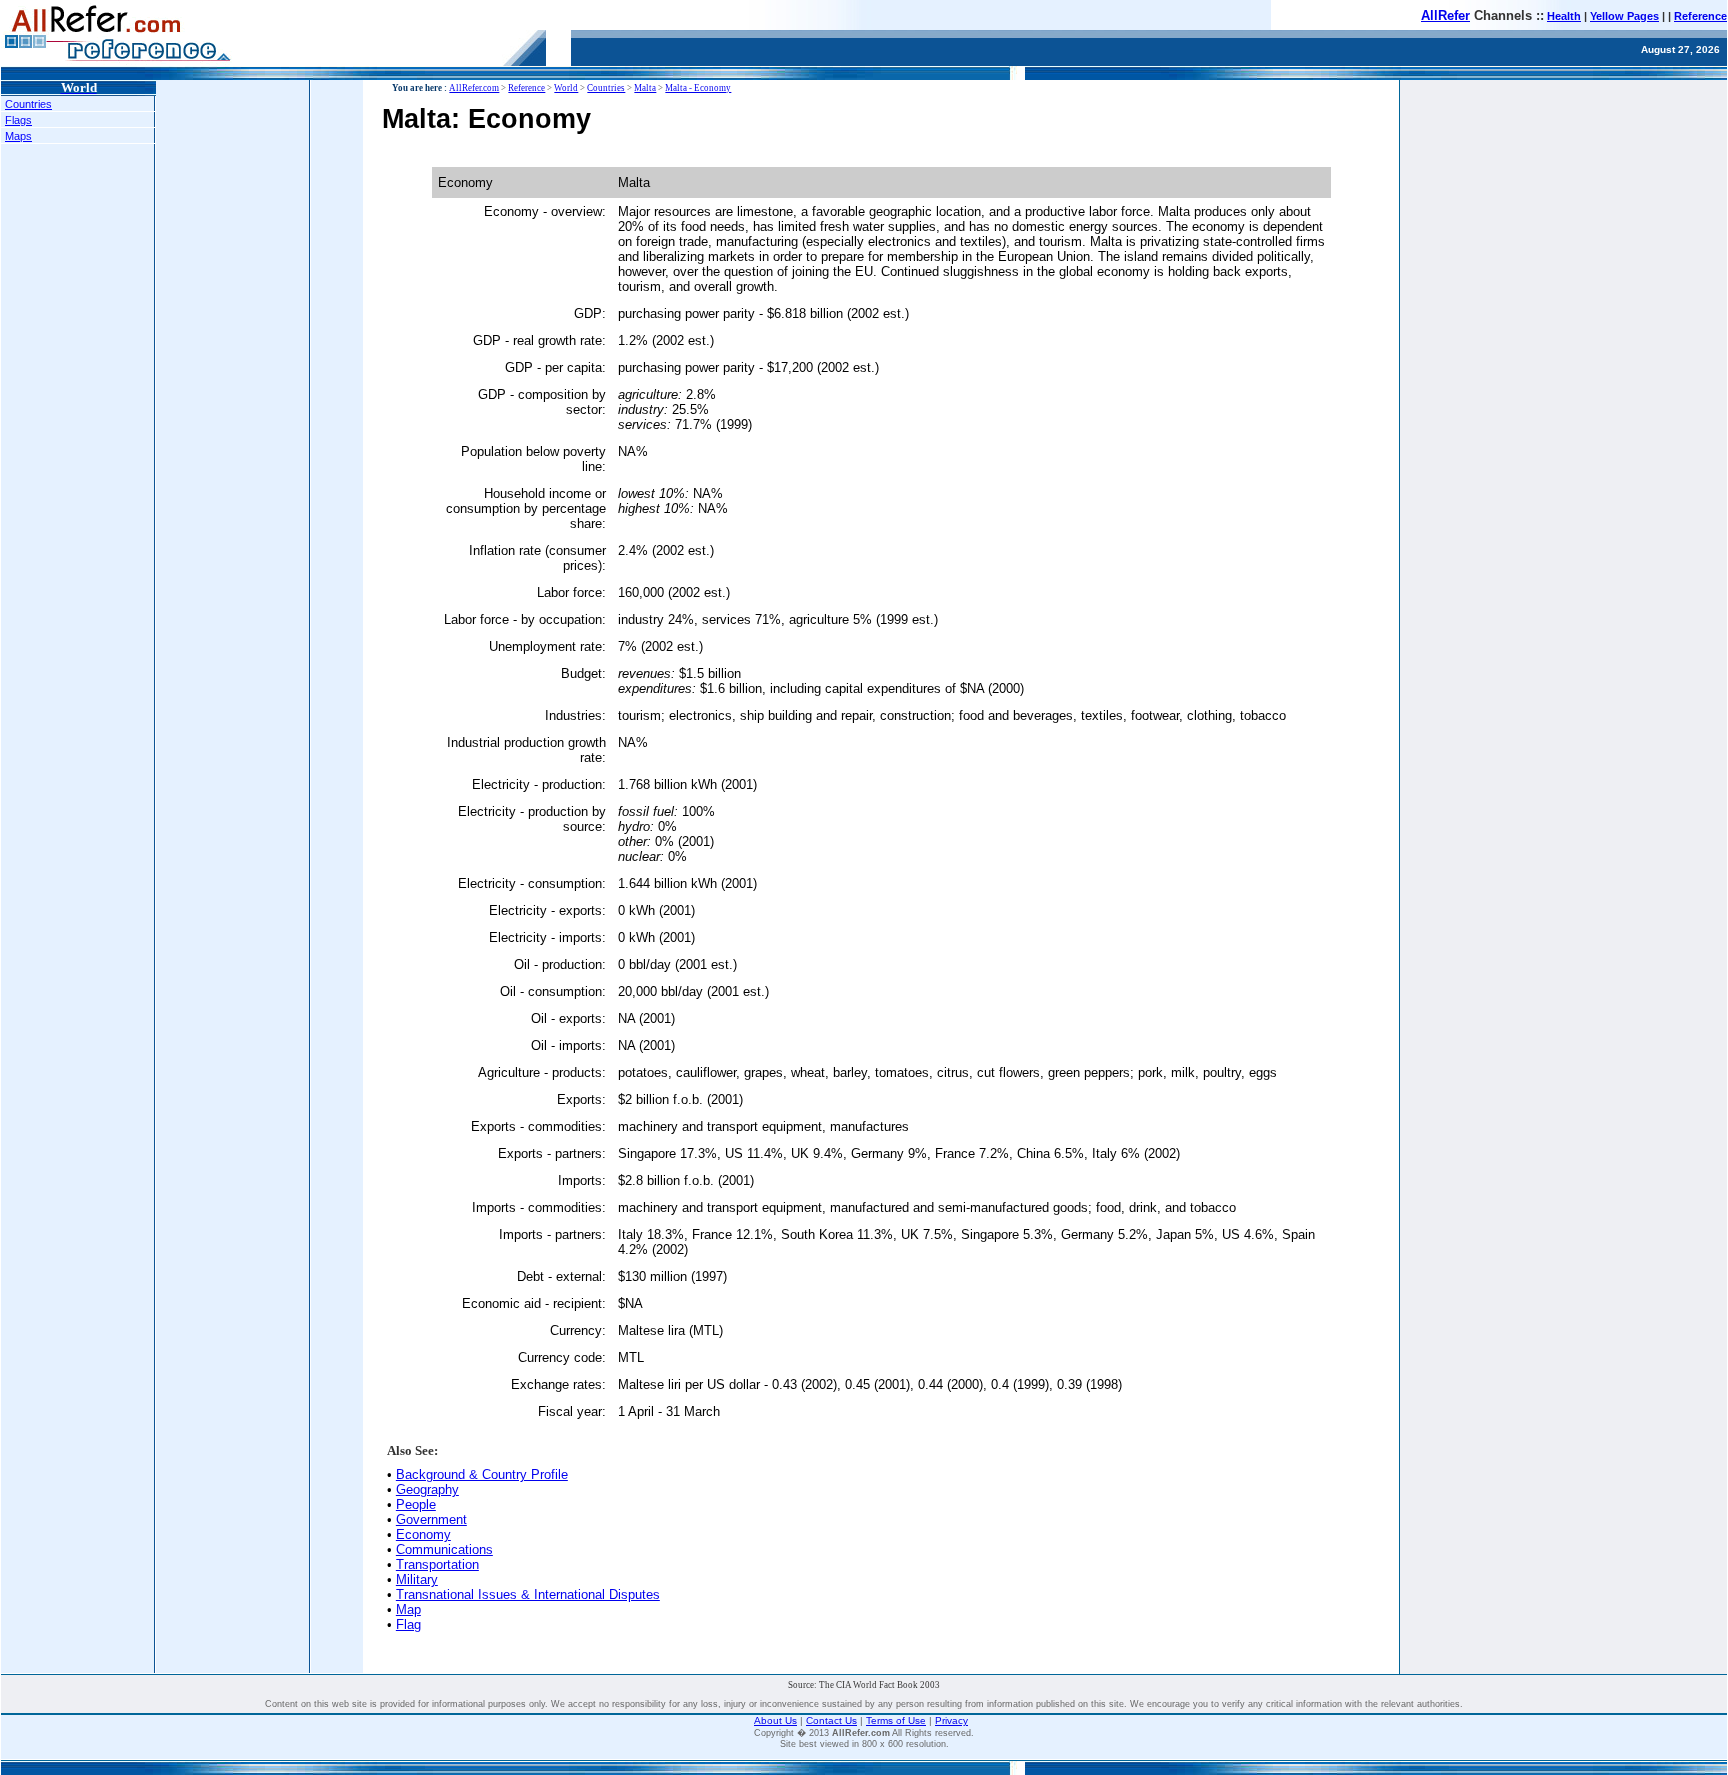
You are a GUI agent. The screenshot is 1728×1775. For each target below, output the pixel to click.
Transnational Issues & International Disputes (528, 1594)
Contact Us (831, 1720)
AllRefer (1445, 15)
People (416, 1504)
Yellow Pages (1624, 16)
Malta (645, 88)
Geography (427, 1489)
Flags (18, 120)
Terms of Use (896, 1720)
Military (417, 1579)
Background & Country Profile (482, 1474)
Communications (444, 1549)
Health (1564, 16)
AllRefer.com (474, 88)
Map (408, 1609)
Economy (423, 1534)
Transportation (437, 1564)
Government (431, 1519)
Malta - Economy (698, 88)
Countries (28, 104)
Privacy (951, 1720)
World (566, 88)
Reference (1700, 16)
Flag (408, 1624)
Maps (18, 136)
